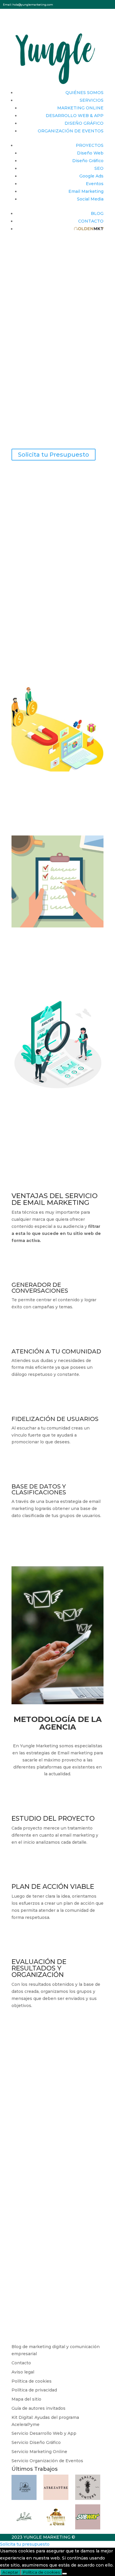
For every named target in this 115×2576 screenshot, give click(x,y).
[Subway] (88, 2528)
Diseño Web (90, 153)
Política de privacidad (34, 2390)
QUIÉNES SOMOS (84, 93)
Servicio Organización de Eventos (47, 2461)
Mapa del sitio (26, 2399)
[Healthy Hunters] (88, 2498)
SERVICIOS (92, 100)
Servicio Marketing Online (39, 2452)
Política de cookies (32, 2381)
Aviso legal (23, 2372)
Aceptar (10, 2572)
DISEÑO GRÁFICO (84, 123)
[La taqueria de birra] (56, 2528)
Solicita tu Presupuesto (54, 455)
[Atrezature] (56, 2498)
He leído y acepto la (49, 2297)
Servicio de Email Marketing (48, 2229)
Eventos (95, 184)
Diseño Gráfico (88, 161)
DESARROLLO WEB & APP (75, 116)
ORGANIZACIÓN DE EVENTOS (71, 131)
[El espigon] (24, 2498)
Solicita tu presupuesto (25, 2544)
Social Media (90, 199)
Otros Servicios (35, 2236)
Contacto (21, 2363)
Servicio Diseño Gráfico (36, 2442)
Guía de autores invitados (38, 2408)
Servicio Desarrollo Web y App (44, 2433)
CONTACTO (91, 221)
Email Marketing (86, 191)
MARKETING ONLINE (80, 108)
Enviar (88, 2312)
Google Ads (91, 176)
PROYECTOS (90, 145)
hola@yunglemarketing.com (33, 5)
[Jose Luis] (24, 2528)
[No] (65, 2574)
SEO (99, 168)
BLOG (97, 213)
